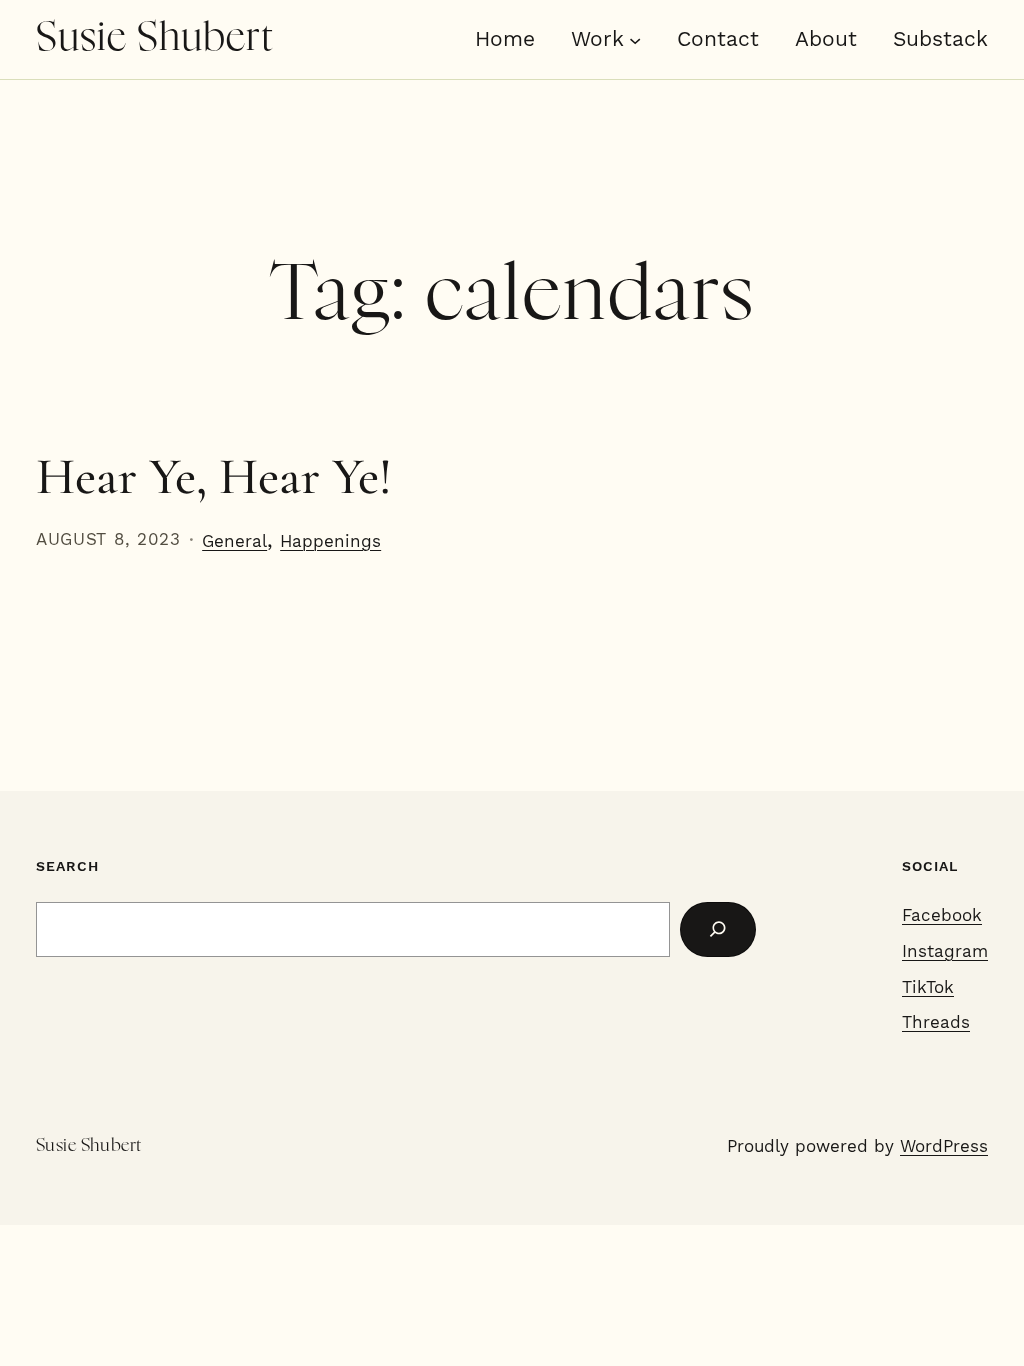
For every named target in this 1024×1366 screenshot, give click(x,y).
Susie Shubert (155, 38)
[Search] (718, 929)
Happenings (330, 541)
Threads (936, 1022)
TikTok (928, 987)
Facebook (942, 915)
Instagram (945, 951)
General (234, 541)
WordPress (944, 1146)
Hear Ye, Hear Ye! (214, 477)
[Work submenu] (635, 39)
